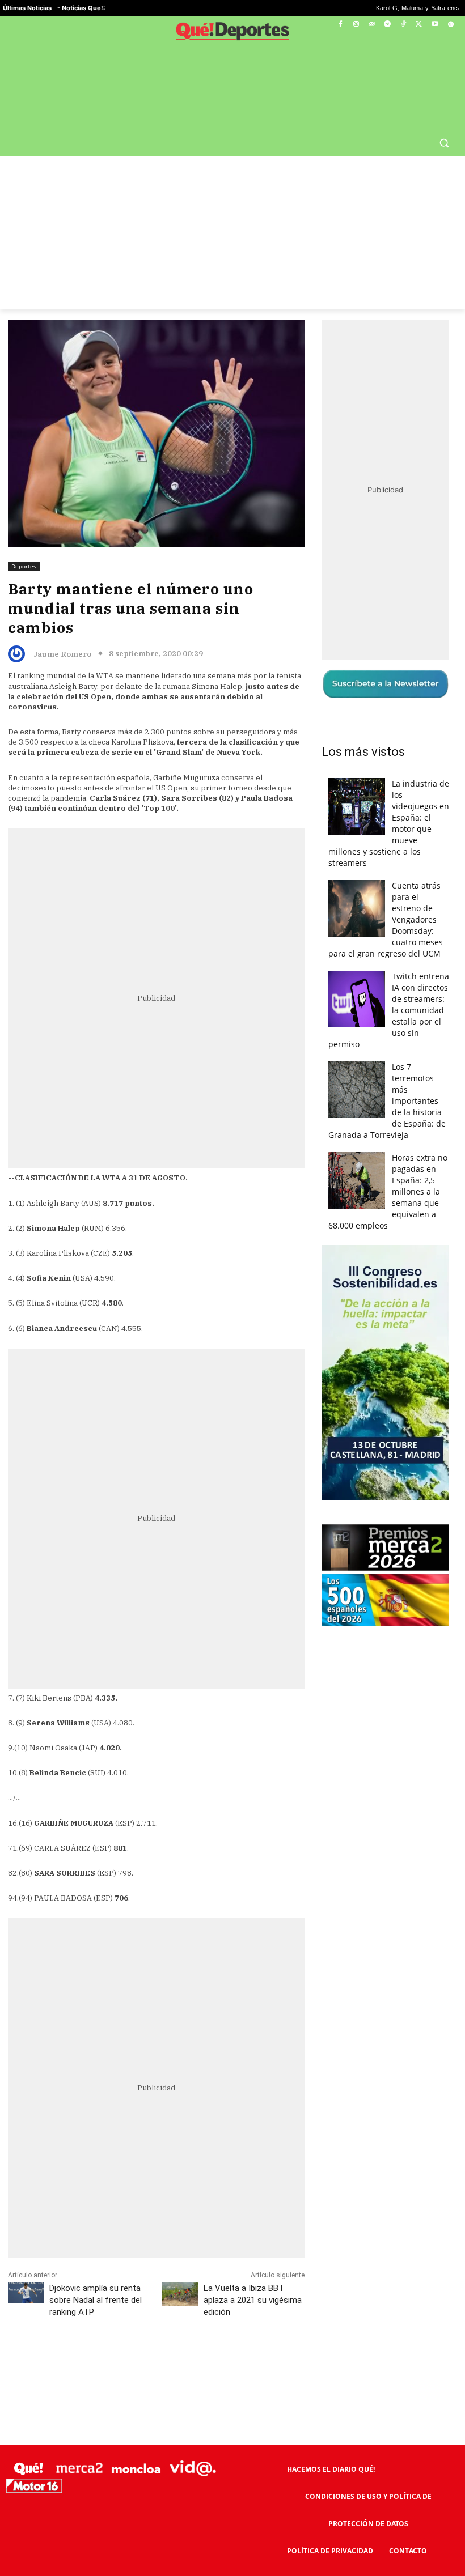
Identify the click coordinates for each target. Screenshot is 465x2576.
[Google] (451, 25)
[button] (444, 115)
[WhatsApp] (179, 2336)
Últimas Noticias (27, 8)
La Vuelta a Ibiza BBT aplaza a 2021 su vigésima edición (253, 2273)
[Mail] (372, 25)
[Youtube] (435, 25)
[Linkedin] (231, 2336)
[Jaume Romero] (19, 627)
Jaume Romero (62, 627)
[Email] (257, 2336)
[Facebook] (341, 25)
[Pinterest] (153, 2336)
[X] (419, 25)
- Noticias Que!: (81, 8)
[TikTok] (403, 25)
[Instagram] (356, 25)
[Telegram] (388, 25)
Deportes (24, 539)
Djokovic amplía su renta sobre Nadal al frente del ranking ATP (96, 2273)
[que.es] (232, 33)
